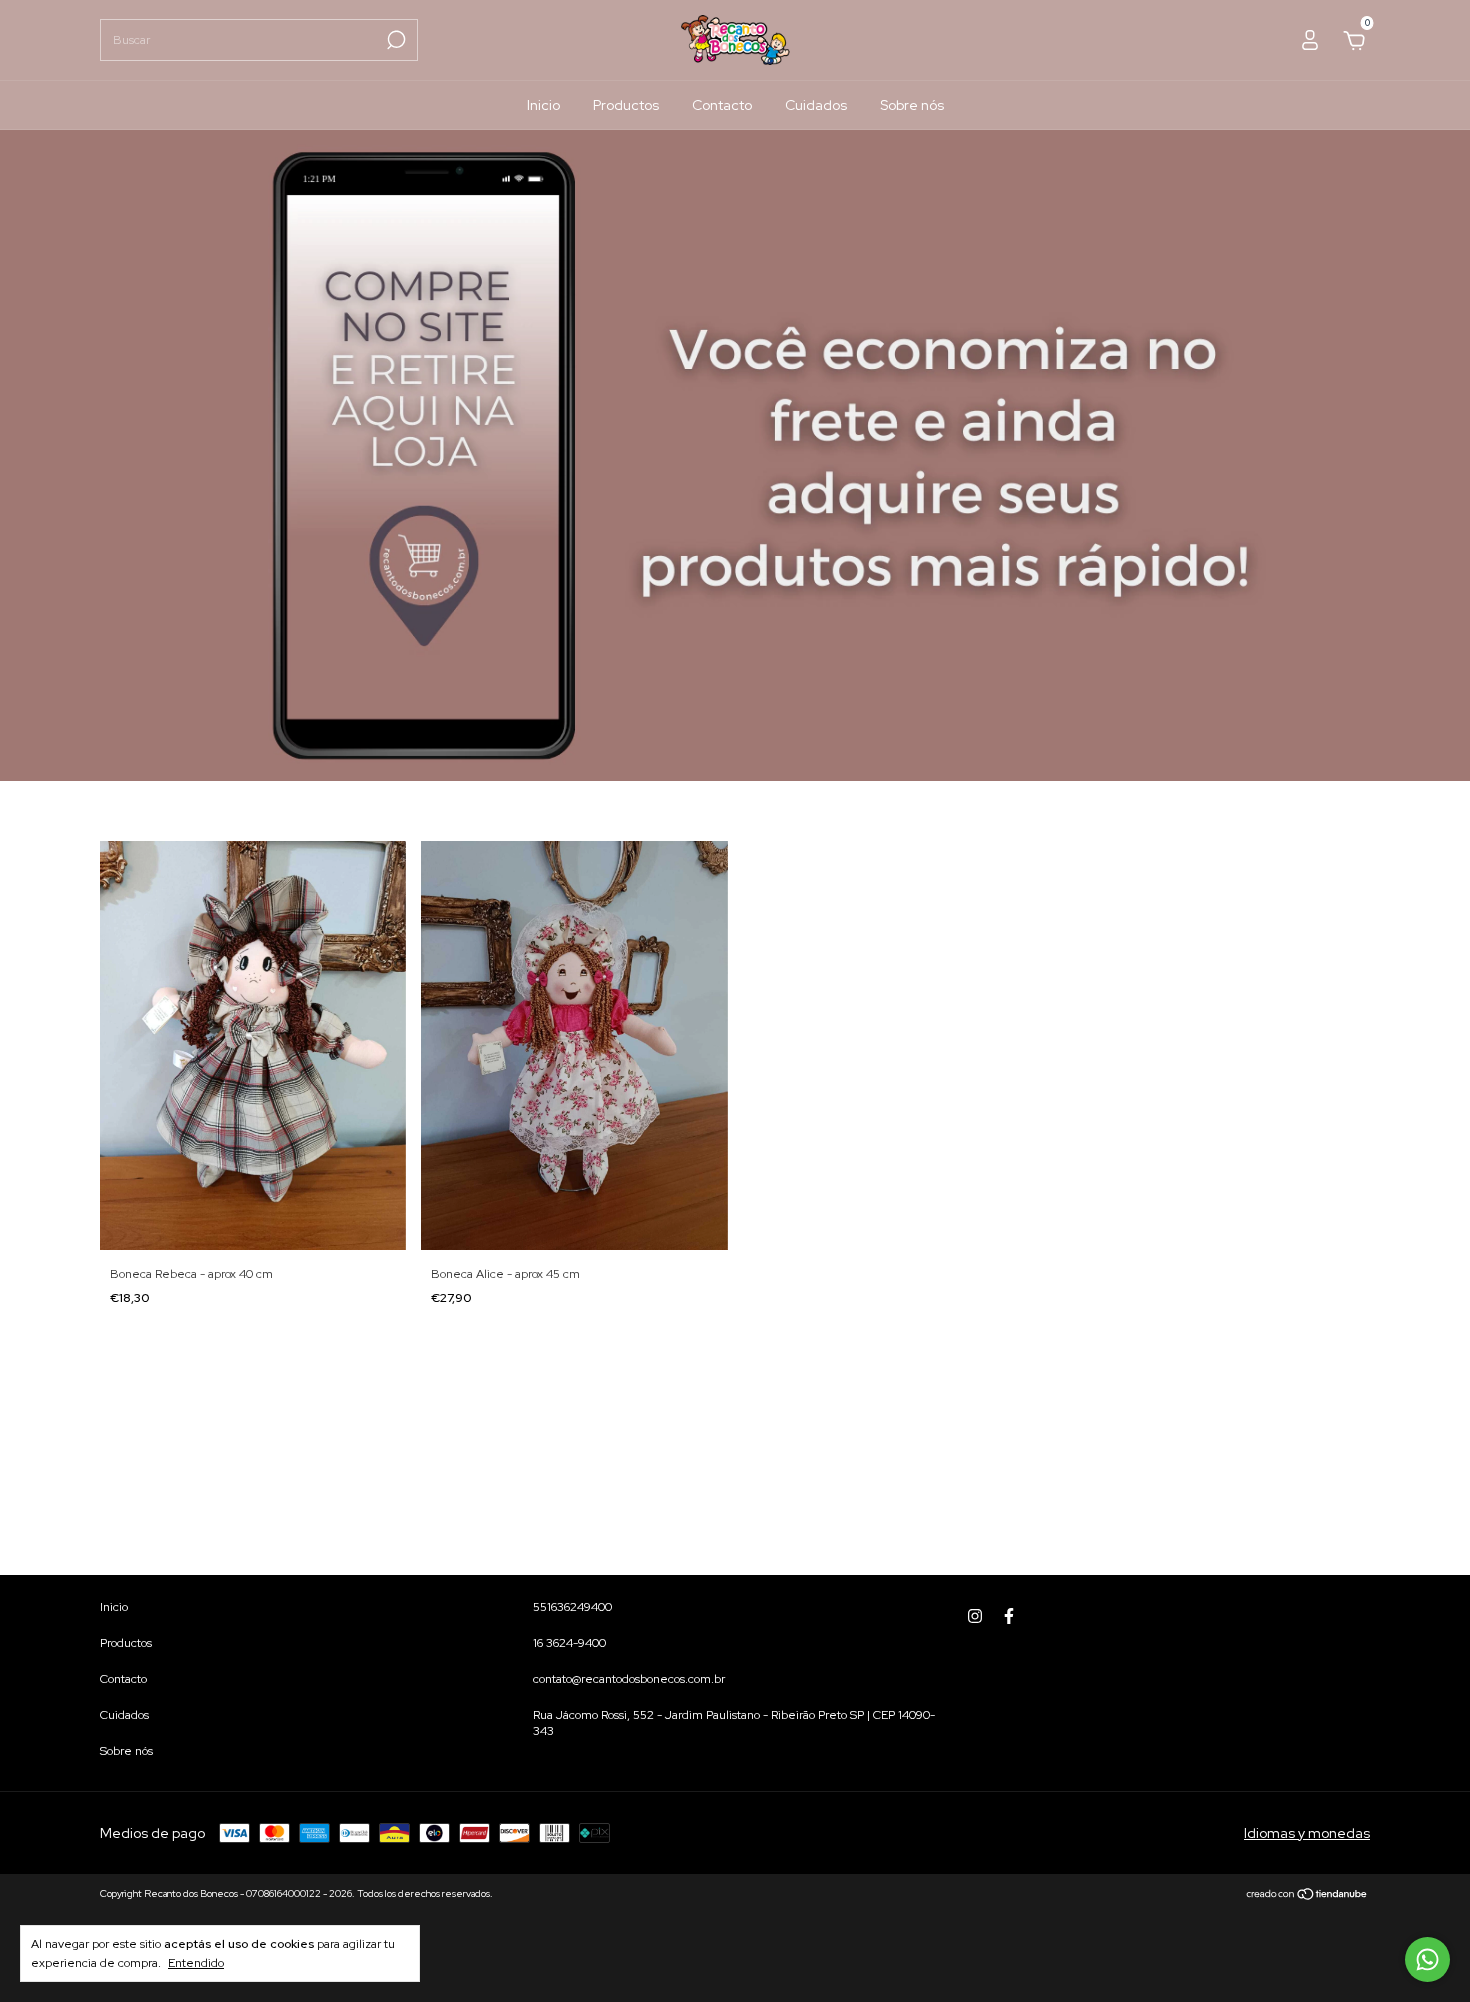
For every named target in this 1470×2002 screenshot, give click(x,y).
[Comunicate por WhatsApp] (1427, 1959)
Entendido (196, 1963)
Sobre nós (912, 105)
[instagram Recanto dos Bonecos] (975, 1616)
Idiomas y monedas (1307, 1833)
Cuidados (816, 105)
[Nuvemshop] (1307, 1896)
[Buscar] (394, 40)
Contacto (722, 105)
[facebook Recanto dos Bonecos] (1009, 1616)
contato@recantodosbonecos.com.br (629, 1679)
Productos (626, 105)
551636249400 (572, 1607)
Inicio (543, 105)
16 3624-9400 (569, 1643)
